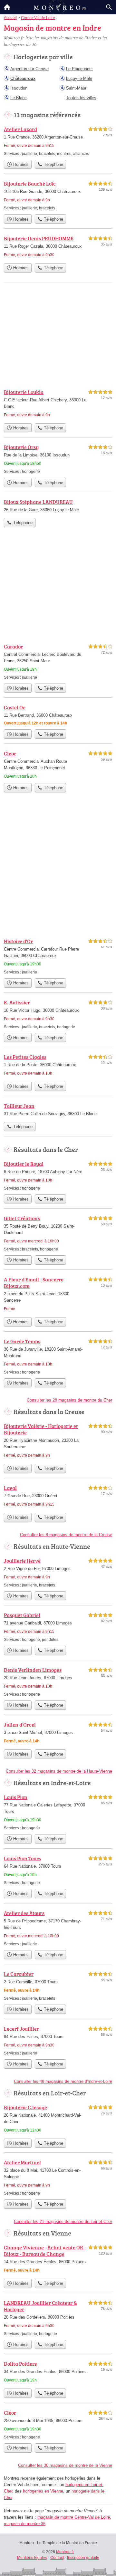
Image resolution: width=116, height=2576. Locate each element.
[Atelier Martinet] (58, 2177)
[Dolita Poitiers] (58, 2373)
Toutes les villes (81, 98)
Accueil (7, 7)
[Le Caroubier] (58, 1986)
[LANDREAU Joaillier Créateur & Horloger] (58, 2318)
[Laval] (58, 1497)
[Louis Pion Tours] (58, 1870)
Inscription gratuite (83, 2558)
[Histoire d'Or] (58, 956)
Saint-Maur (76, 88)
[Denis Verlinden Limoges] (58, 1682)
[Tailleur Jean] (58, 1110)
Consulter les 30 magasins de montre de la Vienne (65, 2465)
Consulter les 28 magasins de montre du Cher (69, 1400)
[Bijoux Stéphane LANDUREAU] (58, 506)
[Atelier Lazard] (58, 141)
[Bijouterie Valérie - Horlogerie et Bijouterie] (58, 1441)
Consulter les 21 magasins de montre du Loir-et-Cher (63, 2222)
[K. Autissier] (58, 1014)
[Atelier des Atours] (58, 1928)
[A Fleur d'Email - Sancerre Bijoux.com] (58, 1295)
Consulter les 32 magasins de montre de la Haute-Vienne (59, 1771)
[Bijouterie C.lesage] (58, 2119)
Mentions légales (32, 2558)
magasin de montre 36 (25, 2524)
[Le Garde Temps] (58, 1356)
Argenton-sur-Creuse (29, 69)
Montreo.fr (65, 2552)
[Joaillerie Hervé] (58, 1572)
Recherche (109, 7)
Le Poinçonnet (79, 69)
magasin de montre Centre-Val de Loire (74, 2517)
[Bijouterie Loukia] (58, 404)
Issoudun (19, 88)
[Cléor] (58, 2424)
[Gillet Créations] (58, 1233)
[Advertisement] (58, 870)
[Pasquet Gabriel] (58, 1627)
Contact (57, 2558)
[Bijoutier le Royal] (58, 1176)
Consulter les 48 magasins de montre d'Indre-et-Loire (63, 2081)
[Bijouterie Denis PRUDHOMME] (58, 247)
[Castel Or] (58, 715)
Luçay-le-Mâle (79, 78)
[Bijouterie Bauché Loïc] (58, 195)
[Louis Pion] (58, 1812)
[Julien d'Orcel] (58, 1733)
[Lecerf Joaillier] (58, 2040)
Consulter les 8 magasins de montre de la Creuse (66, 1535)
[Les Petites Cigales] (58, 1066)
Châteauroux (23, 78)
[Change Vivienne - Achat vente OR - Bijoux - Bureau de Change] (58, 2260)
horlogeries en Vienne (43, 2491)
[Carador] (58, 661)
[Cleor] (58, 765)
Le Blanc (19, 98)
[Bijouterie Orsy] (58, 459)
